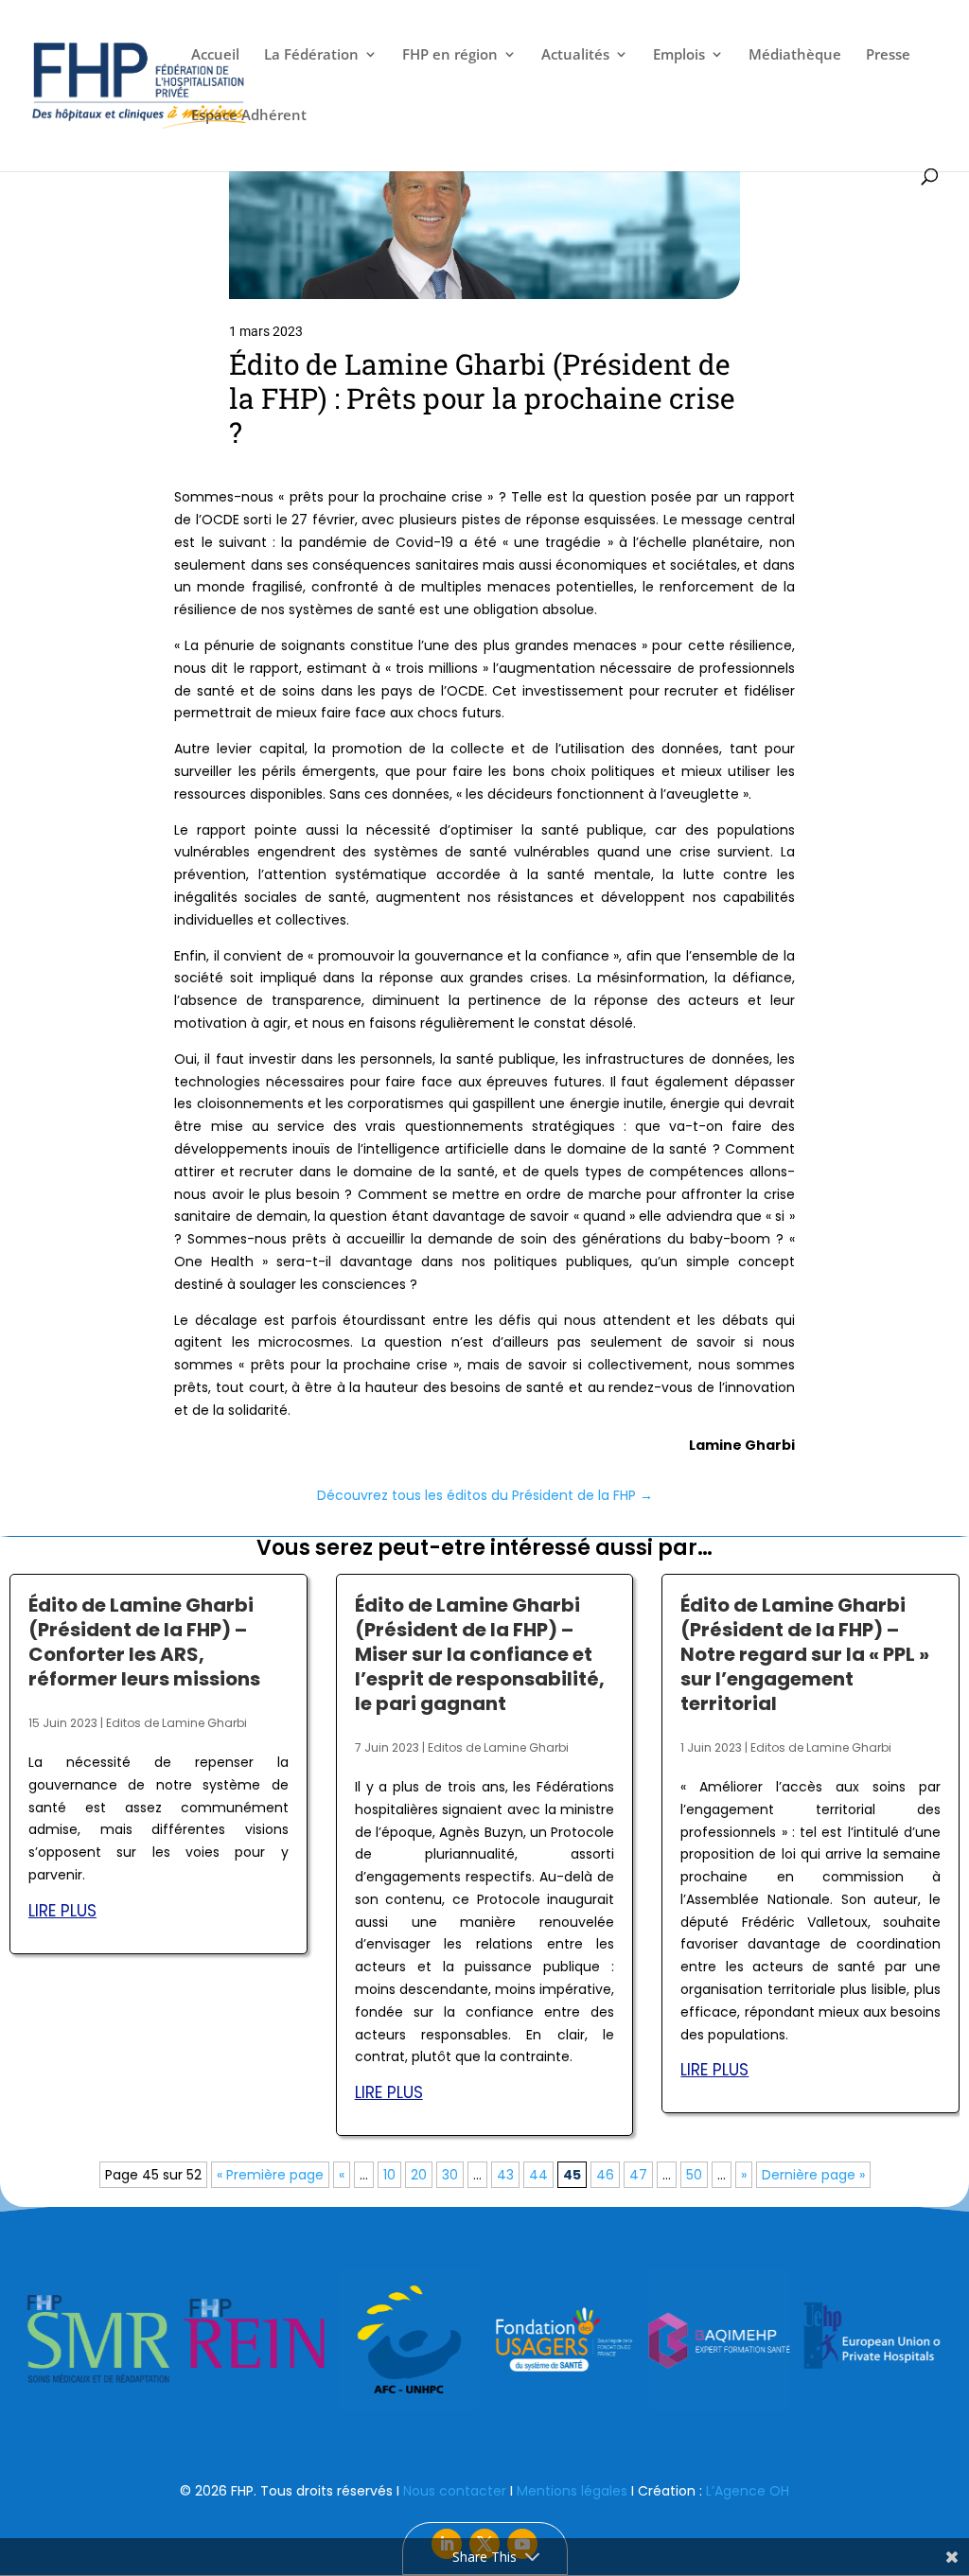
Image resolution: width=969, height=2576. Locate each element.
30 (450, 2175)
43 (505, 2175)
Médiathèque (795, 55)
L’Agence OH (748, 2491)
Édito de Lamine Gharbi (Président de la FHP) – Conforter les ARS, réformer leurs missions (144, 1642)
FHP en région (450, 55)
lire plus (62, 1911)
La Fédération (311, 55)
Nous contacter (455, 2491)
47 (638, 2175)
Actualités (575, 55)
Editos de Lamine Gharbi (176, 1723)
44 (538, 2175)
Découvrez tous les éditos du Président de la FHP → (485, 1495)
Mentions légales (572, 2491)
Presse (888, 55)
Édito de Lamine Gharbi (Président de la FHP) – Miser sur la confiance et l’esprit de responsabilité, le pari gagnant (480, 1654)
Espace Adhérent (249, 116)
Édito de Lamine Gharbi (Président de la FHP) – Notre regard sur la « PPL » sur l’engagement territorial (805, 1654)
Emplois (679, 55)
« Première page (270, 2175)
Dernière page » (813, 2175)
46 (605, 2175)
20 (419, 2175)
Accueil (215, 55)
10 (389, 2175)
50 (694, 2175)
